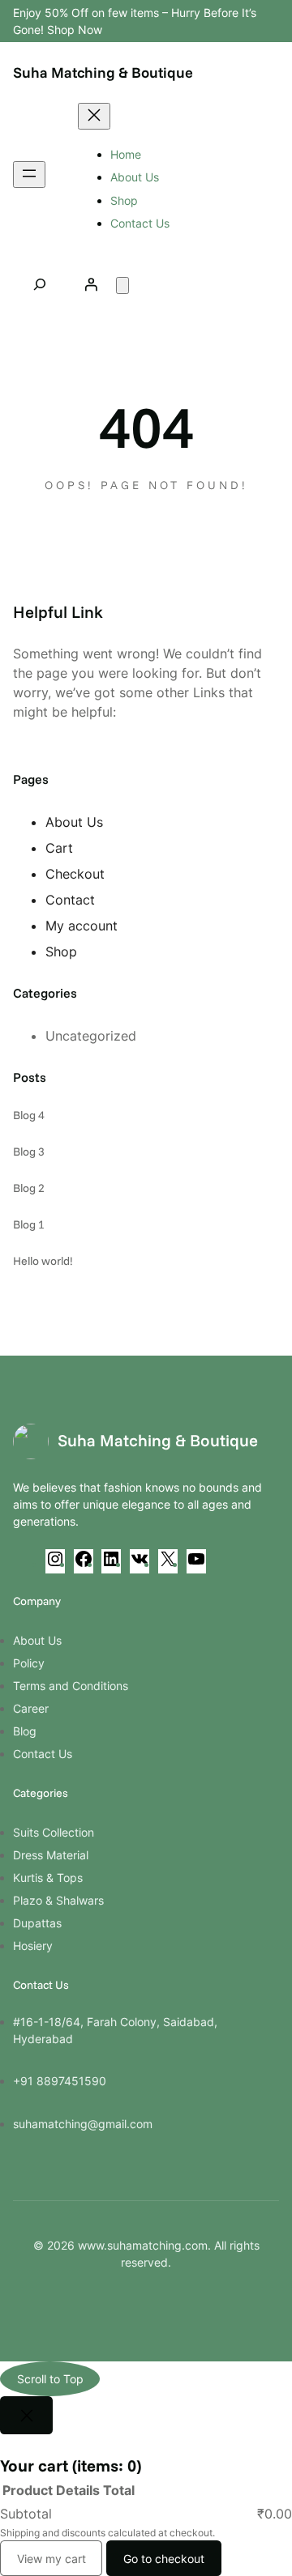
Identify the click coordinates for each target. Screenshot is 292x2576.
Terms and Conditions (71, 1686)
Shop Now (75, 30)
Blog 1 (29, 1224)
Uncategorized (91, 1036)
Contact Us (43, 1754)
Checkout (75, 874)
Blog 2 (29, 1188)
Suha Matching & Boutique (103, 72)
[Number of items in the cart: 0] (122, 285)
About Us (74, 822)
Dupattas (37, 1923)
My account (82, 926)
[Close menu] (94, 116)
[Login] (91, 284)
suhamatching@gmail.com (83, 2124)
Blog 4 (29, 1115)
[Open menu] (29, 175)
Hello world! (43, 1261)
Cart (59, 848)
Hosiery (33, 1946)
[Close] (26, 2415)
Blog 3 (29, 1152)
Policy (29, 1663)
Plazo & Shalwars (58, 1900)
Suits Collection (54, 1832)
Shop (61, 952)
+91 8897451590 (60, 2081)
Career (31, 1708)
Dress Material (51, 1855)
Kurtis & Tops (48, 1878)
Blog (25, 1731)
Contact (70, 900)
